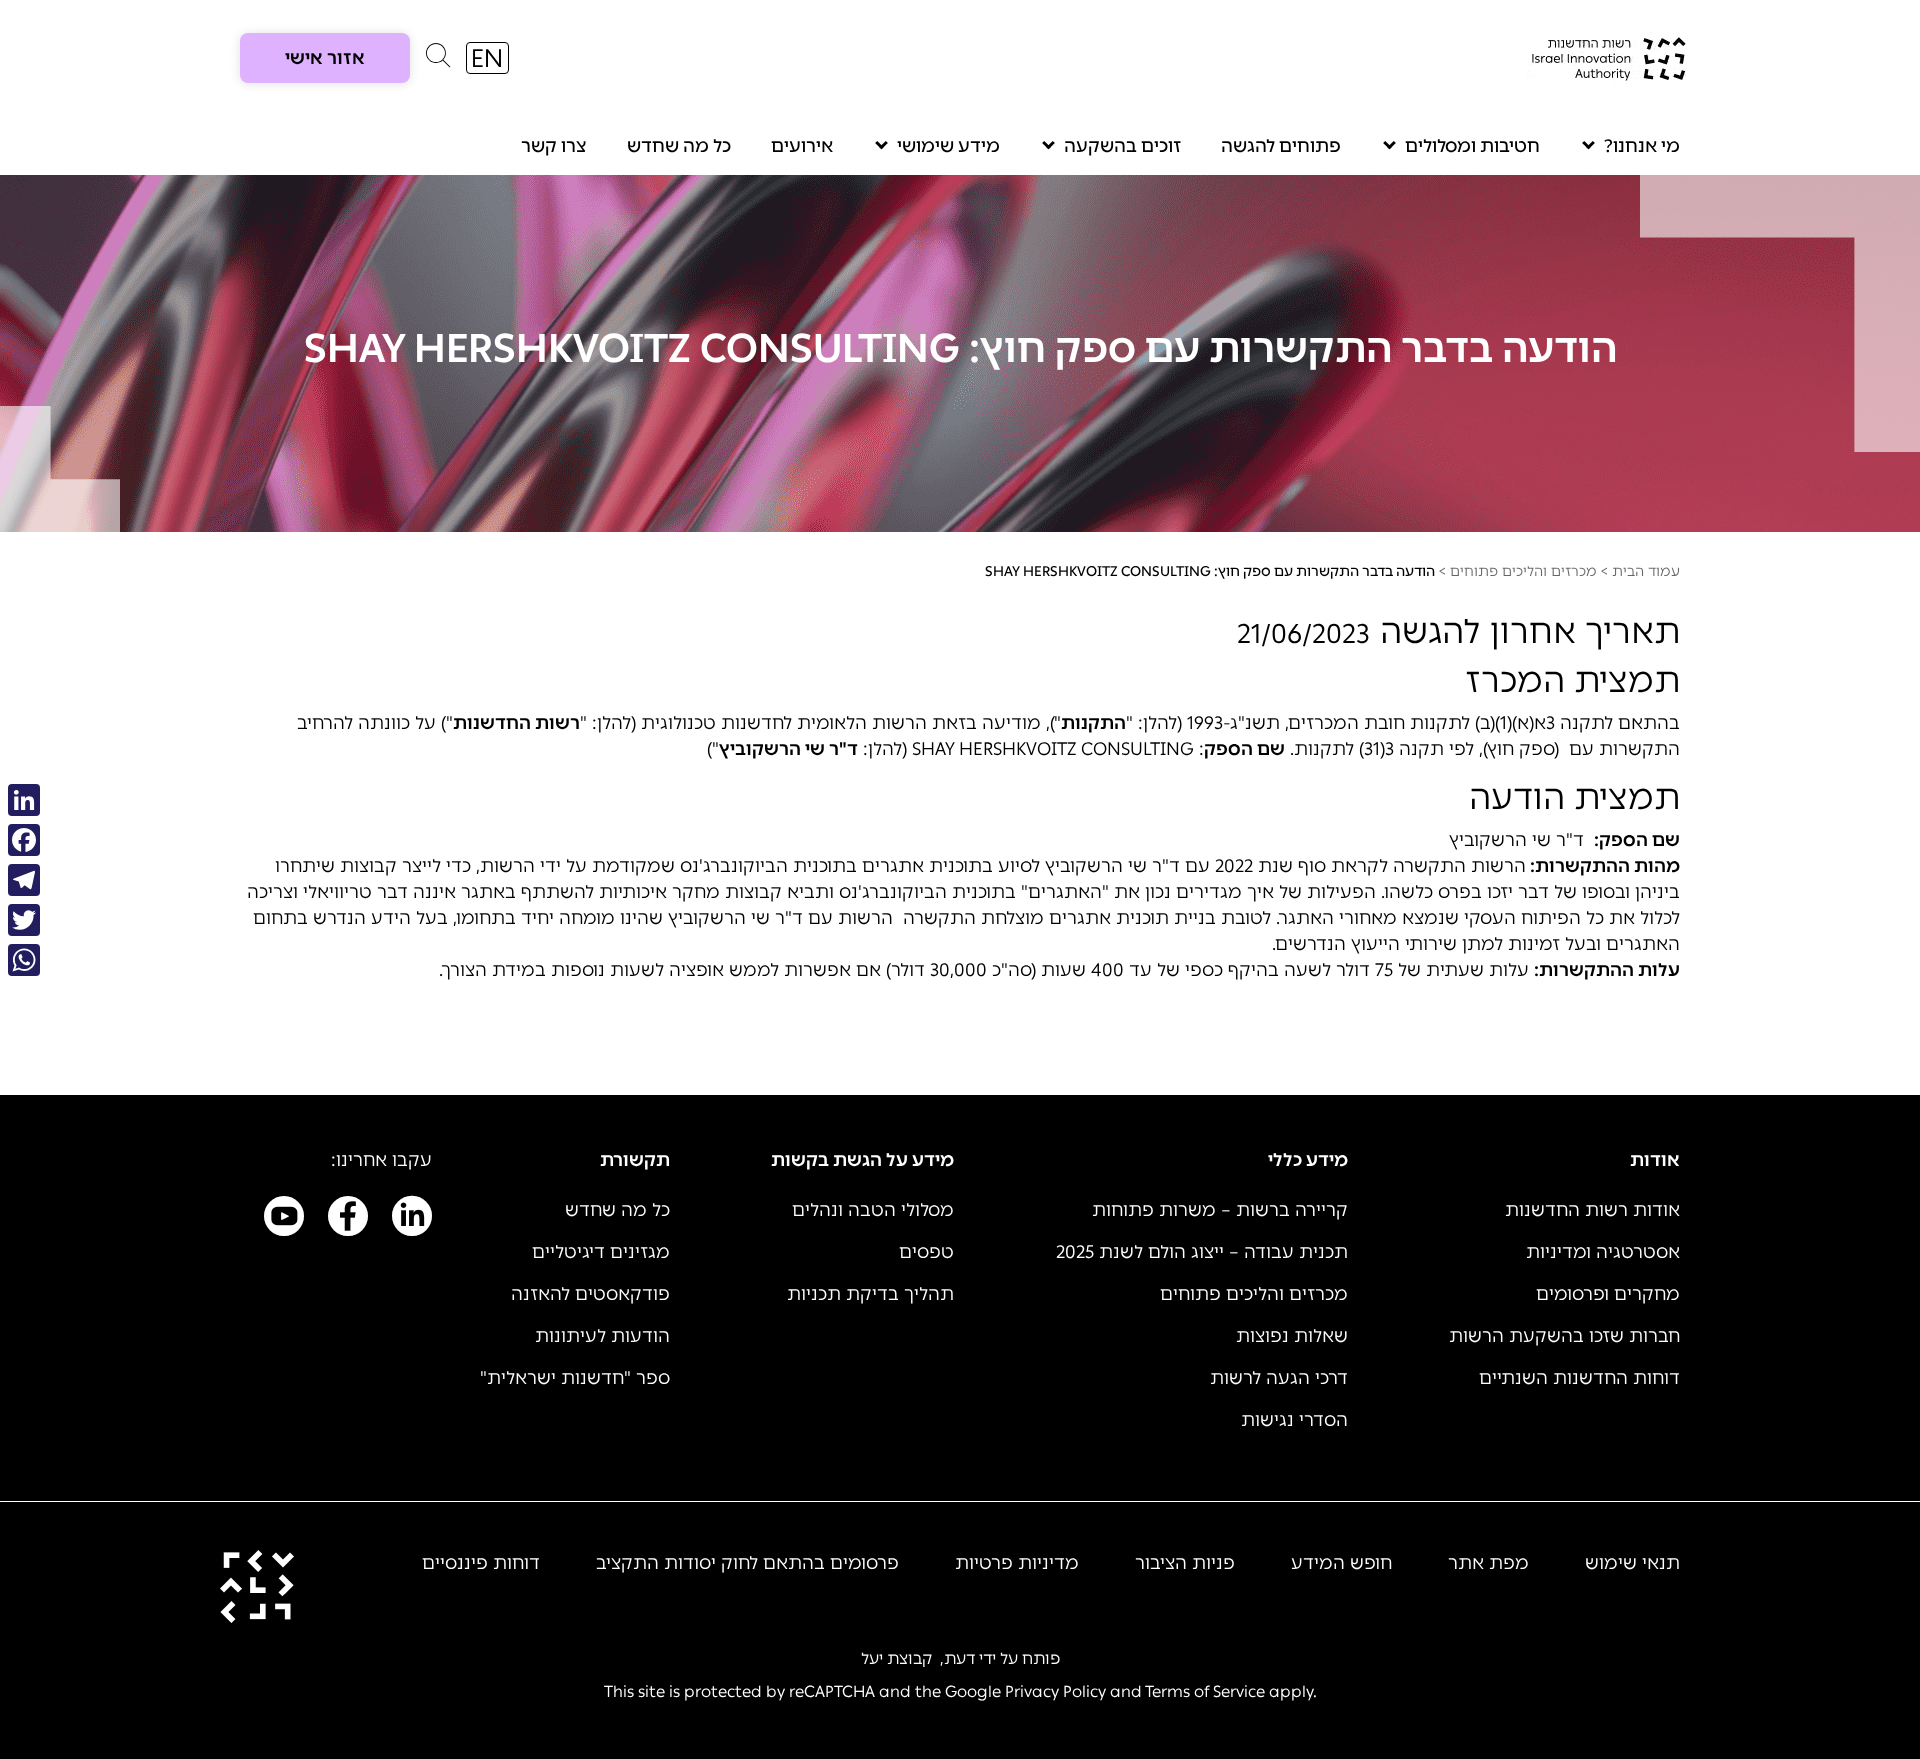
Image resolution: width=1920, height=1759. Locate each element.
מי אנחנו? (1642, 146)
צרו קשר (554, 146)
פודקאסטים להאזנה (590, 1294)
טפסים (926, 1252)
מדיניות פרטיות (1017, 1563)
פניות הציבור (1185, 1563)
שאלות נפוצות (1292, 1336)
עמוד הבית (1646, 571)
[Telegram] (24, 880)
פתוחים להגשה (1281, 146)
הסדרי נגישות (1294, 1420)
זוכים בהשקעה (1122, 146)
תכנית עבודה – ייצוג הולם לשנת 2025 (1202, 1252)
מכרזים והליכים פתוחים (1523, 571)
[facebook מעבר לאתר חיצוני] (348, 1220)
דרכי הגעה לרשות (1279, 1378)
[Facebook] (24, 840)
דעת (959, 1658)
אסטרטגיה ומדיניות (1603, 1252)
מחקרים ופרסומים (1608, 1294)
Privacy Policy (1055, 1691)
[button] (438, 60)
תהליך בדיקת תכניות (870, 1294)
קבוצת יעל (896, 1658)
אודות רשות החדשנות (1592, 1210)
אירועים (802, 146)
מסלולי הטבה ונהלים (873, 1210)
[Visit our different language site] (487, 58)
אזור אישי (325, 58)
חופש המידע (1341, 1563)
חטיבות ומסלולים (1472, 146)
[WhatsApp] (24, 960)
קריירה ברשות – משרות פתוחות (1220, 1210)
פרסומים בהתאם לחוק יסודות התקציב (747, 1563)
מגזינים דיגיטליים (601, 1252)
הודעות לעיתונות (602, 1336)
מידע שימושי (948, 146)
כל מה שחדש (679, 146)
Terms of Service (1205, 1691)
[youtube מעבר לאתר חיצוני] (284, 1220)
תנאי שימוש (1632, 1563)
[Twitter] (24, 920)
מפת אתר (1488, 1563)
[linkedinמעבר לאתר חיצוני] (412, 1220)
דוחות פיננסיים (481, 1563)
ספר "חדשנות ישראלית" (575, 1378)
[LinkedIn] (24, 800)
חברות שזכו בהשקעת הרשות (1564, 1336)
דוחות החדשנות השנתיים (1579, 1378)
